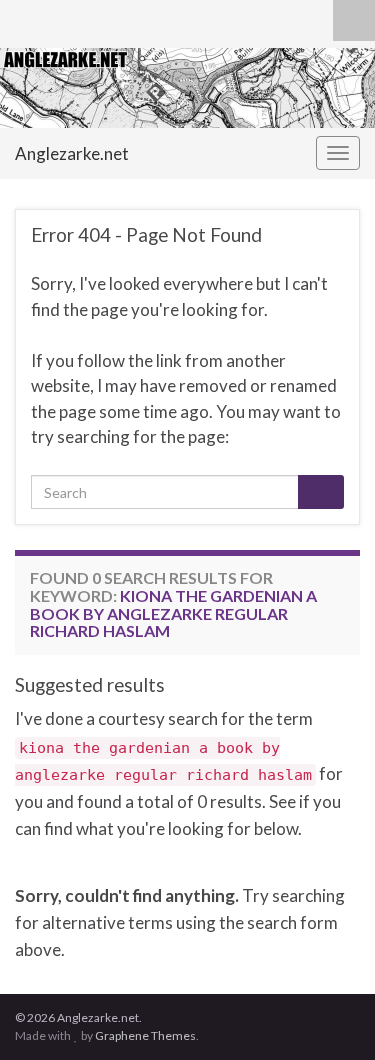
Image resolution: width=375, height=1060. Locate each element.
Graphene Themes (145, 1035)
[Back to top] (330, 1015)
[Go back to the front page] (187, 88)
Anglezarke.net (72, 153)
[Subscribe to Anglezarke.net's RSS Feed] (24, 23)
